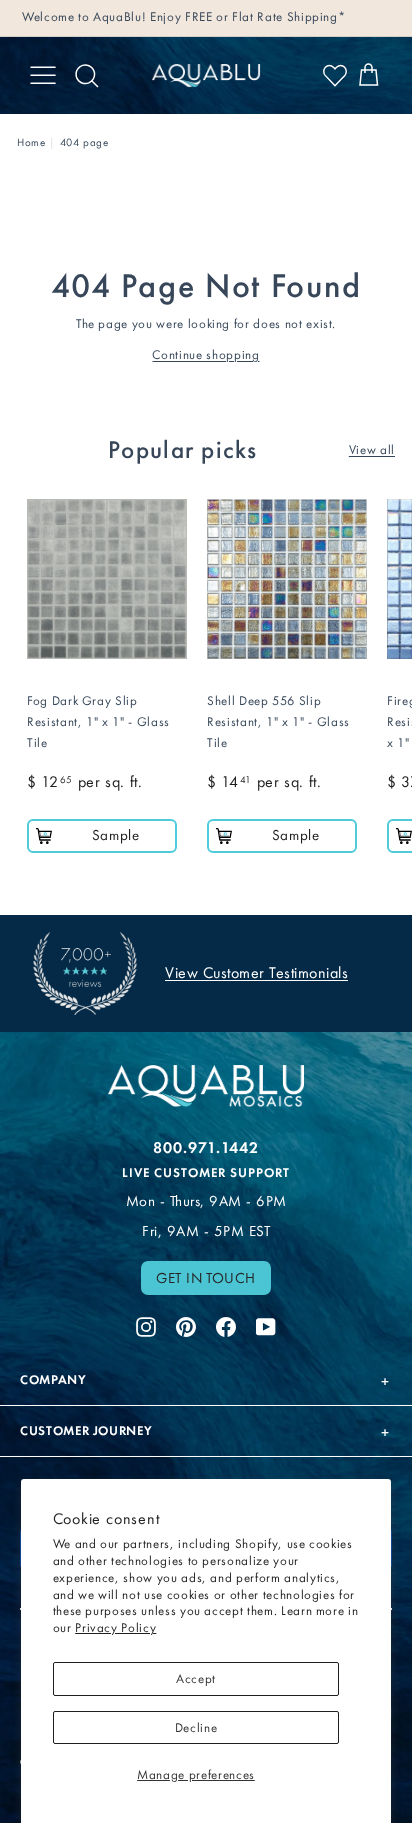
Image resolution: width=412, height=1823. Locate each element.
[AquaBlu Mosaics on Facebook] (226, 1325)
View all (372, 449)
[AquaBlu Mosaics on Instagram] (146, 1325)
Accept (196, 1678)
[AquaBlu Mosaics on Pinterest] (186, 1325)
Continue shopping (205, 354)
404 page (84, 142)
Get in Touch (206, 1278)
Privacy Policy (115, 1627)
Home (31, 142)
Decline (196, 1727)
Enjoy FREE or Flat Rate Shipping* (247, 16)
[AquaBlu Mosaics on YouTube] (266, 1325)
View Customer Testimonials (256, 972)
